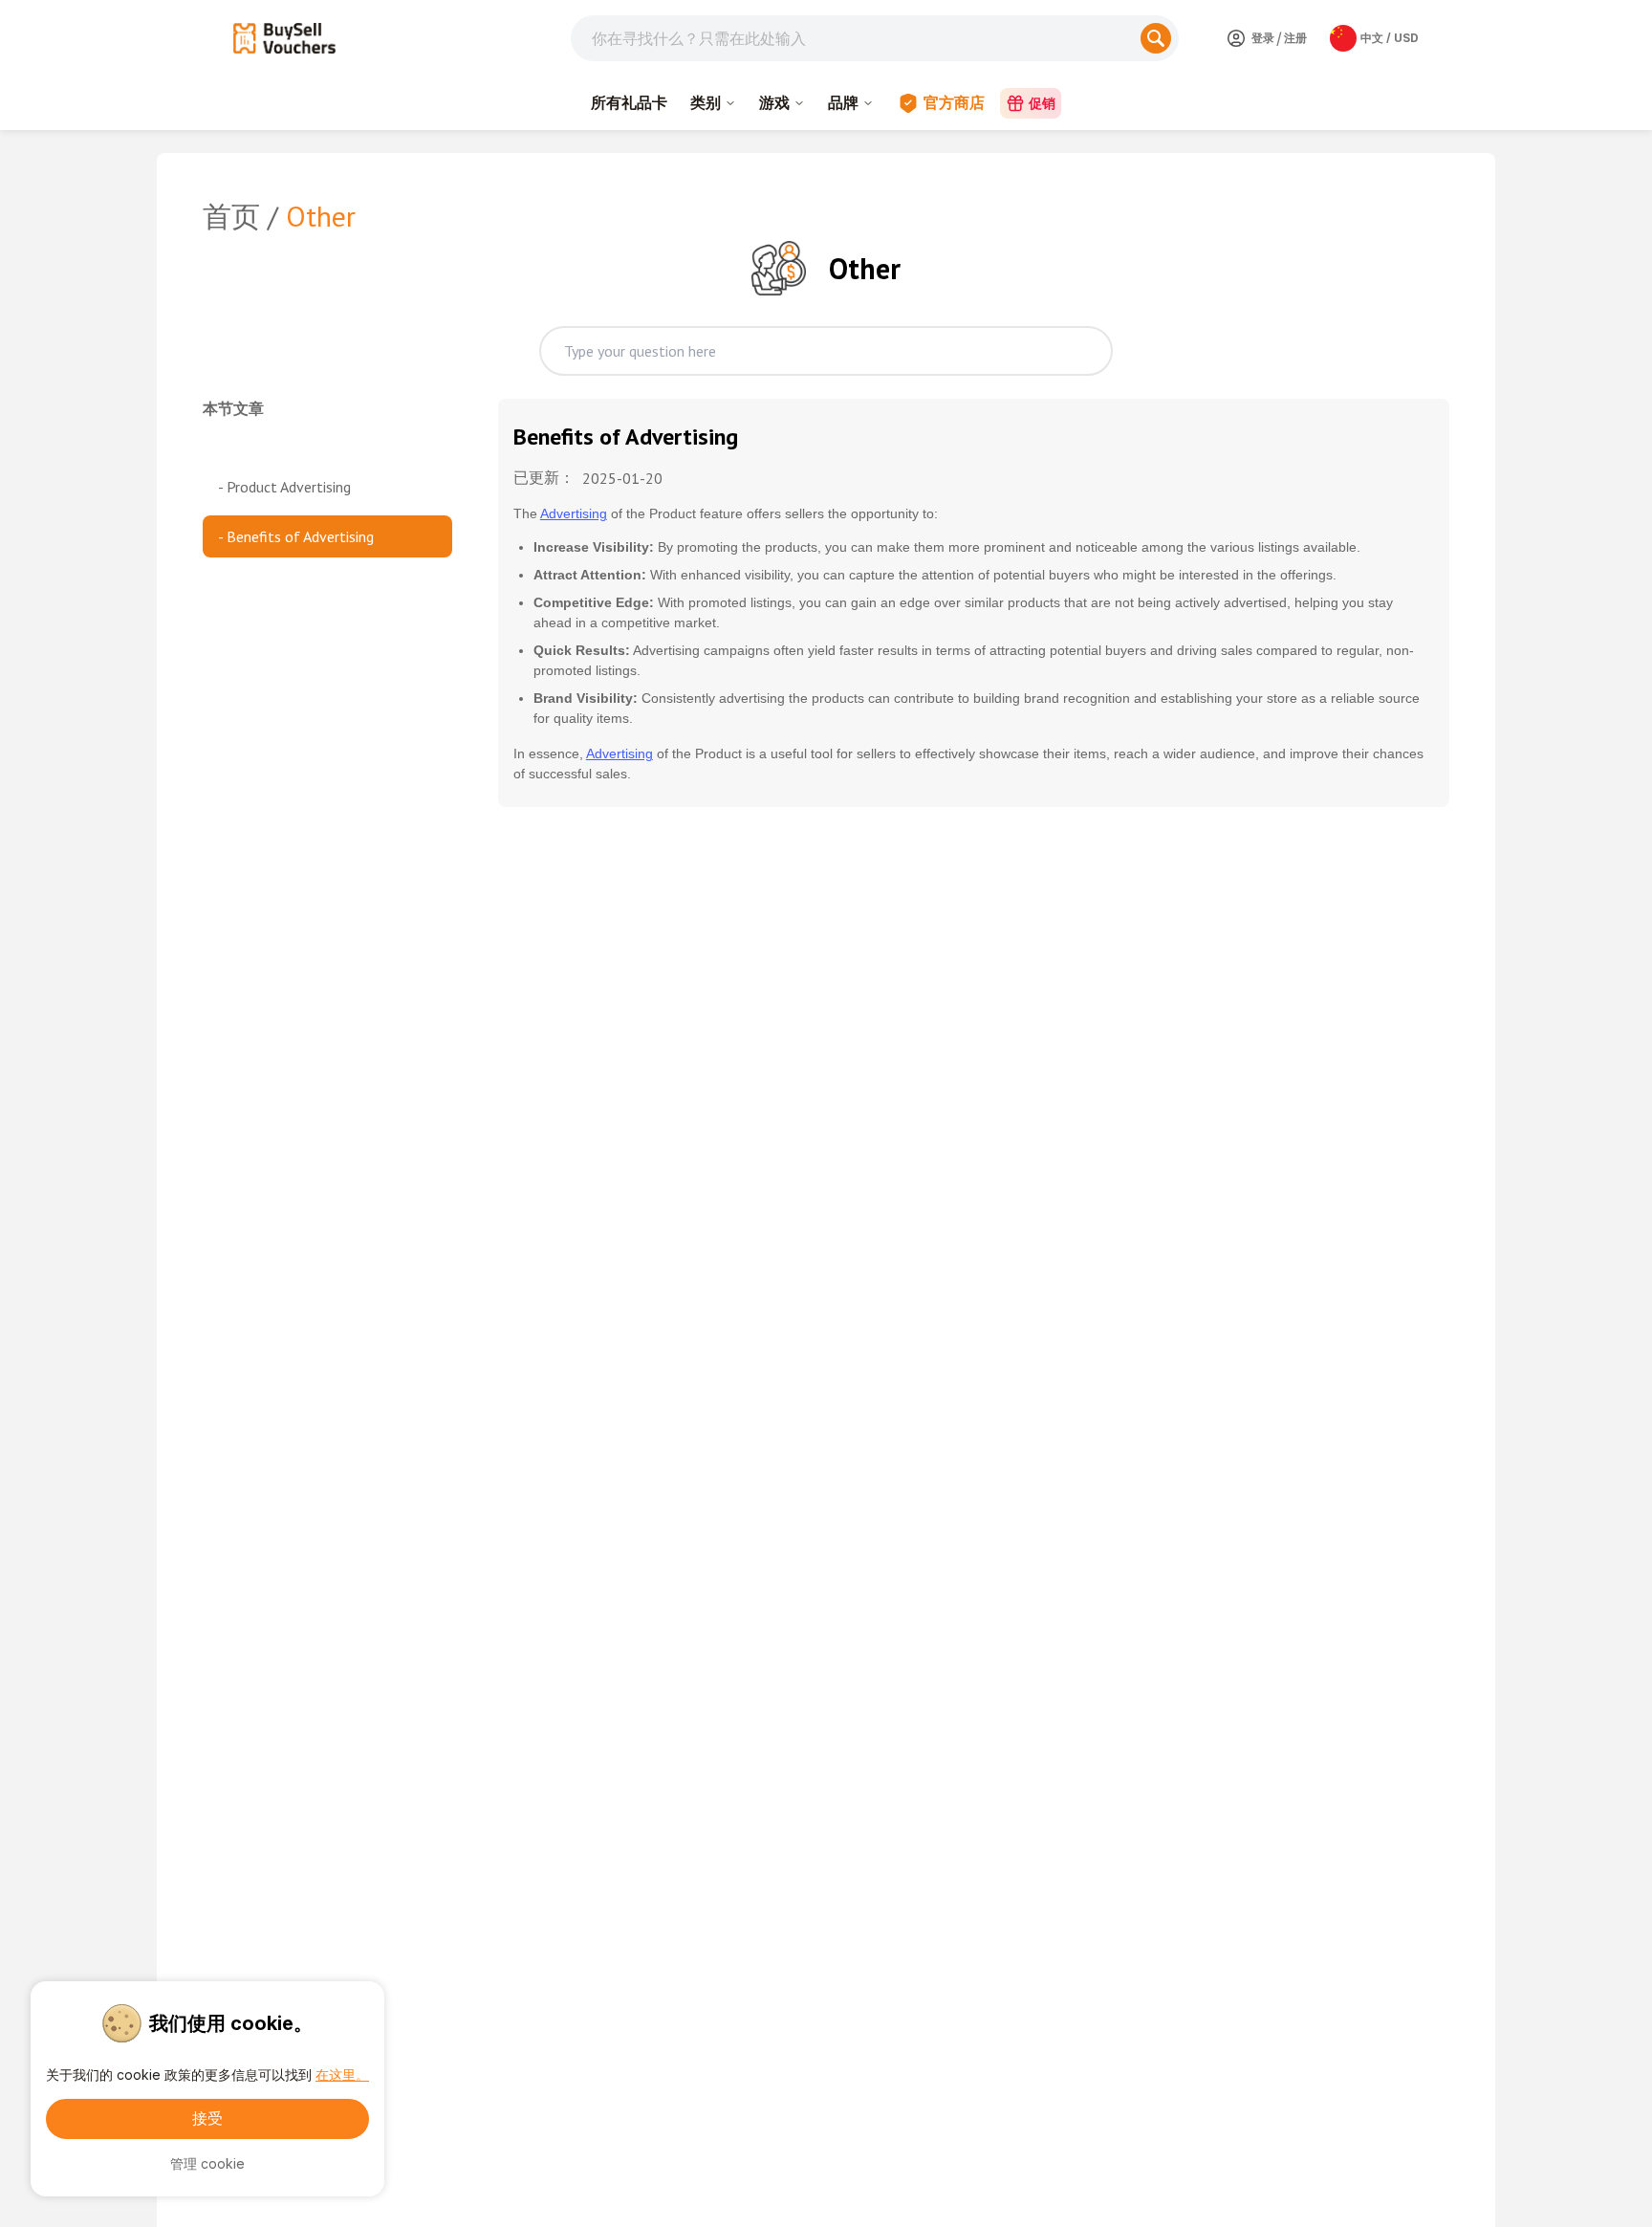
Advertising (574, 513)
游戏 (774, 102)
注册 (1295, 38)
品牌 (843, 102)
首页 (231, 216)
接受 (207, 2118)
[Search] (1156, 38)
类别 (706, 102)
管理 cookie (207, 2163)
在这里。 (342, 2074)
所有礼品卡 (629, 102)
